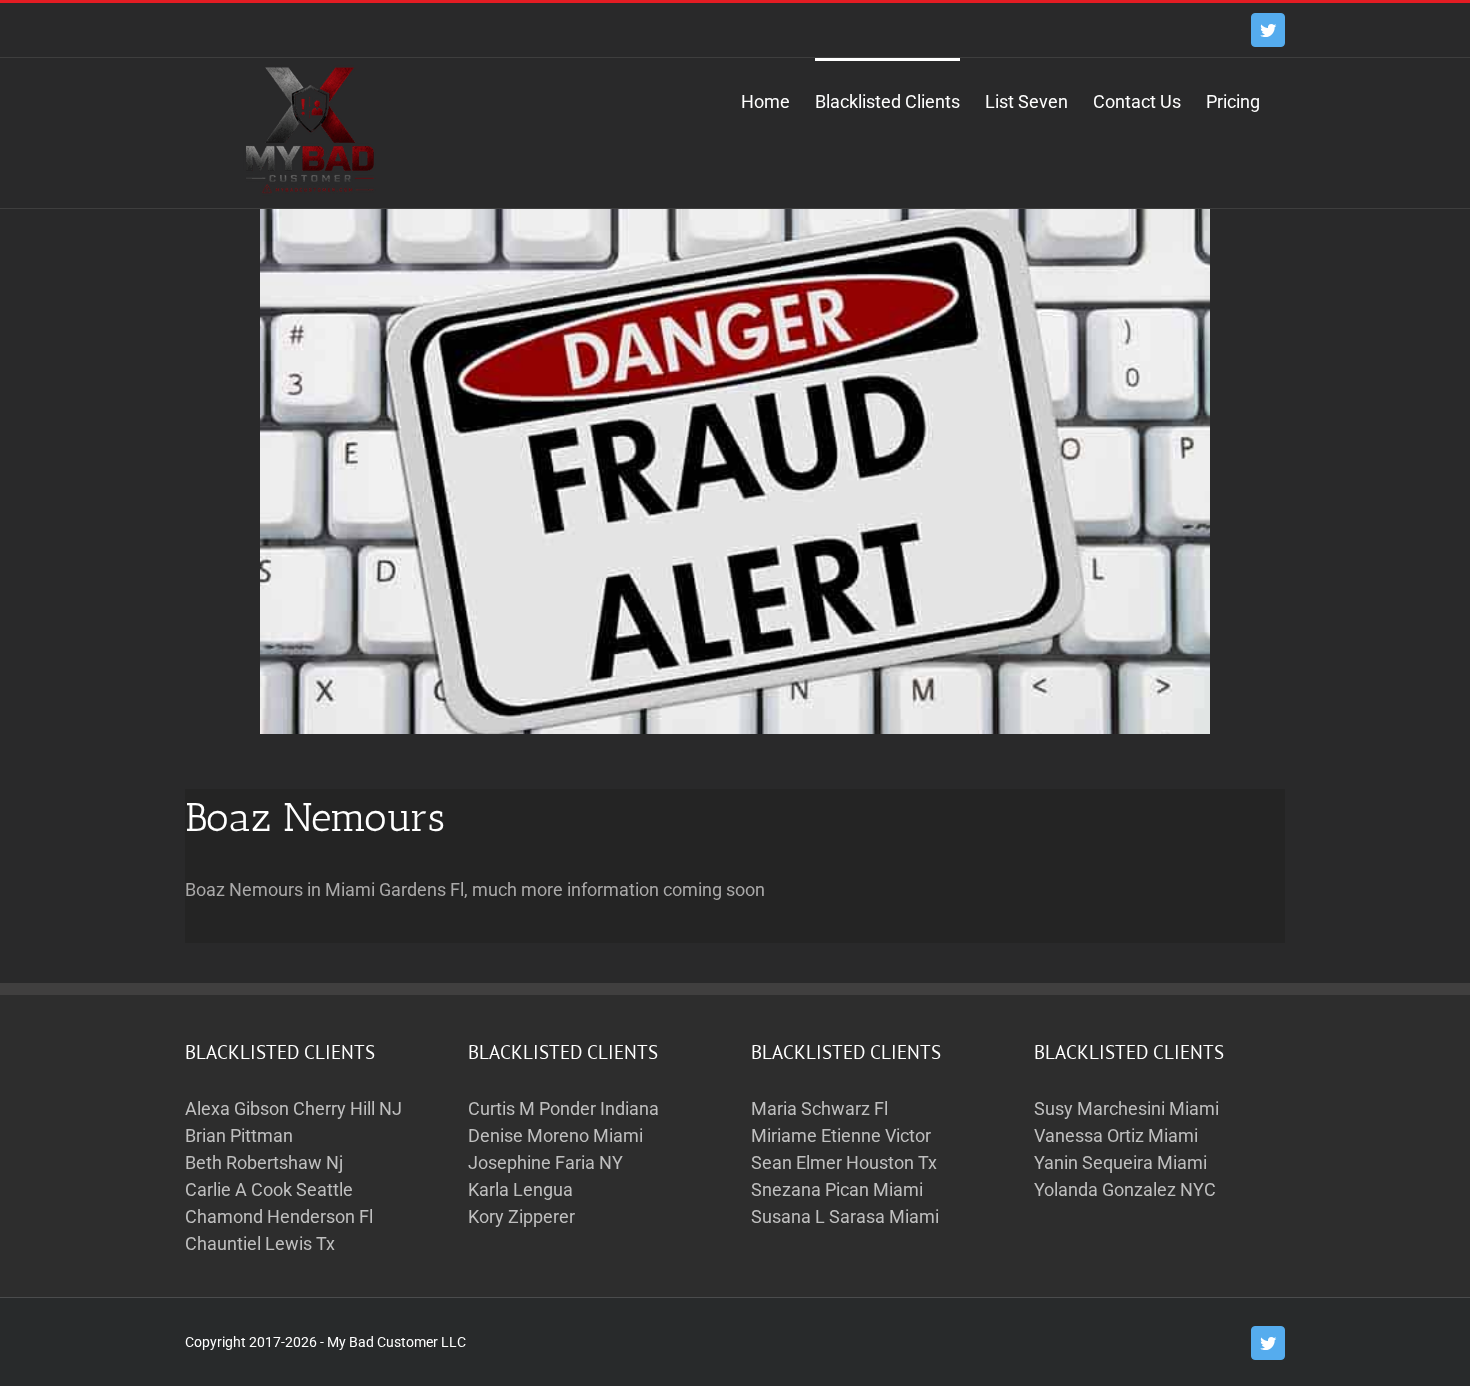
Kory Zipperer (521, 1216)
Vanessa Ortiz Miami (1116, 1135)
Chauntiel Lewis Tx (260, 1243)
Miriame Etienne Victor (841, 1135)
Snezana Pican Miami (837, 1189)
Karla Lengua (520, 1189)
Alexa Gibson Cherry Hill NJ (293, 1108)
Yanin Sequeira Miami (1120, 1162)
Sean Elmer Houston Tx (844, 1162)
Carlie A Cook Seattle (269, 1189)
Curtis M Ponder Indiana (563, 1108)
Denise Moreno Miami (555, 1135)
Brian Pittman (239, 1135)
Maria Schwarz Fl (819, 1108)
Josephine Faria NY (545, 1162)
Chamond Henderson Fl (279, 1216)
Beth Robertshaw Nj (264, 1162)
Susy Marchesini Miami (1126, 1108)
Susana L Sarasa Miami (845, 1216)
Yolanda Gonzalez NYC (1125, 1189)
